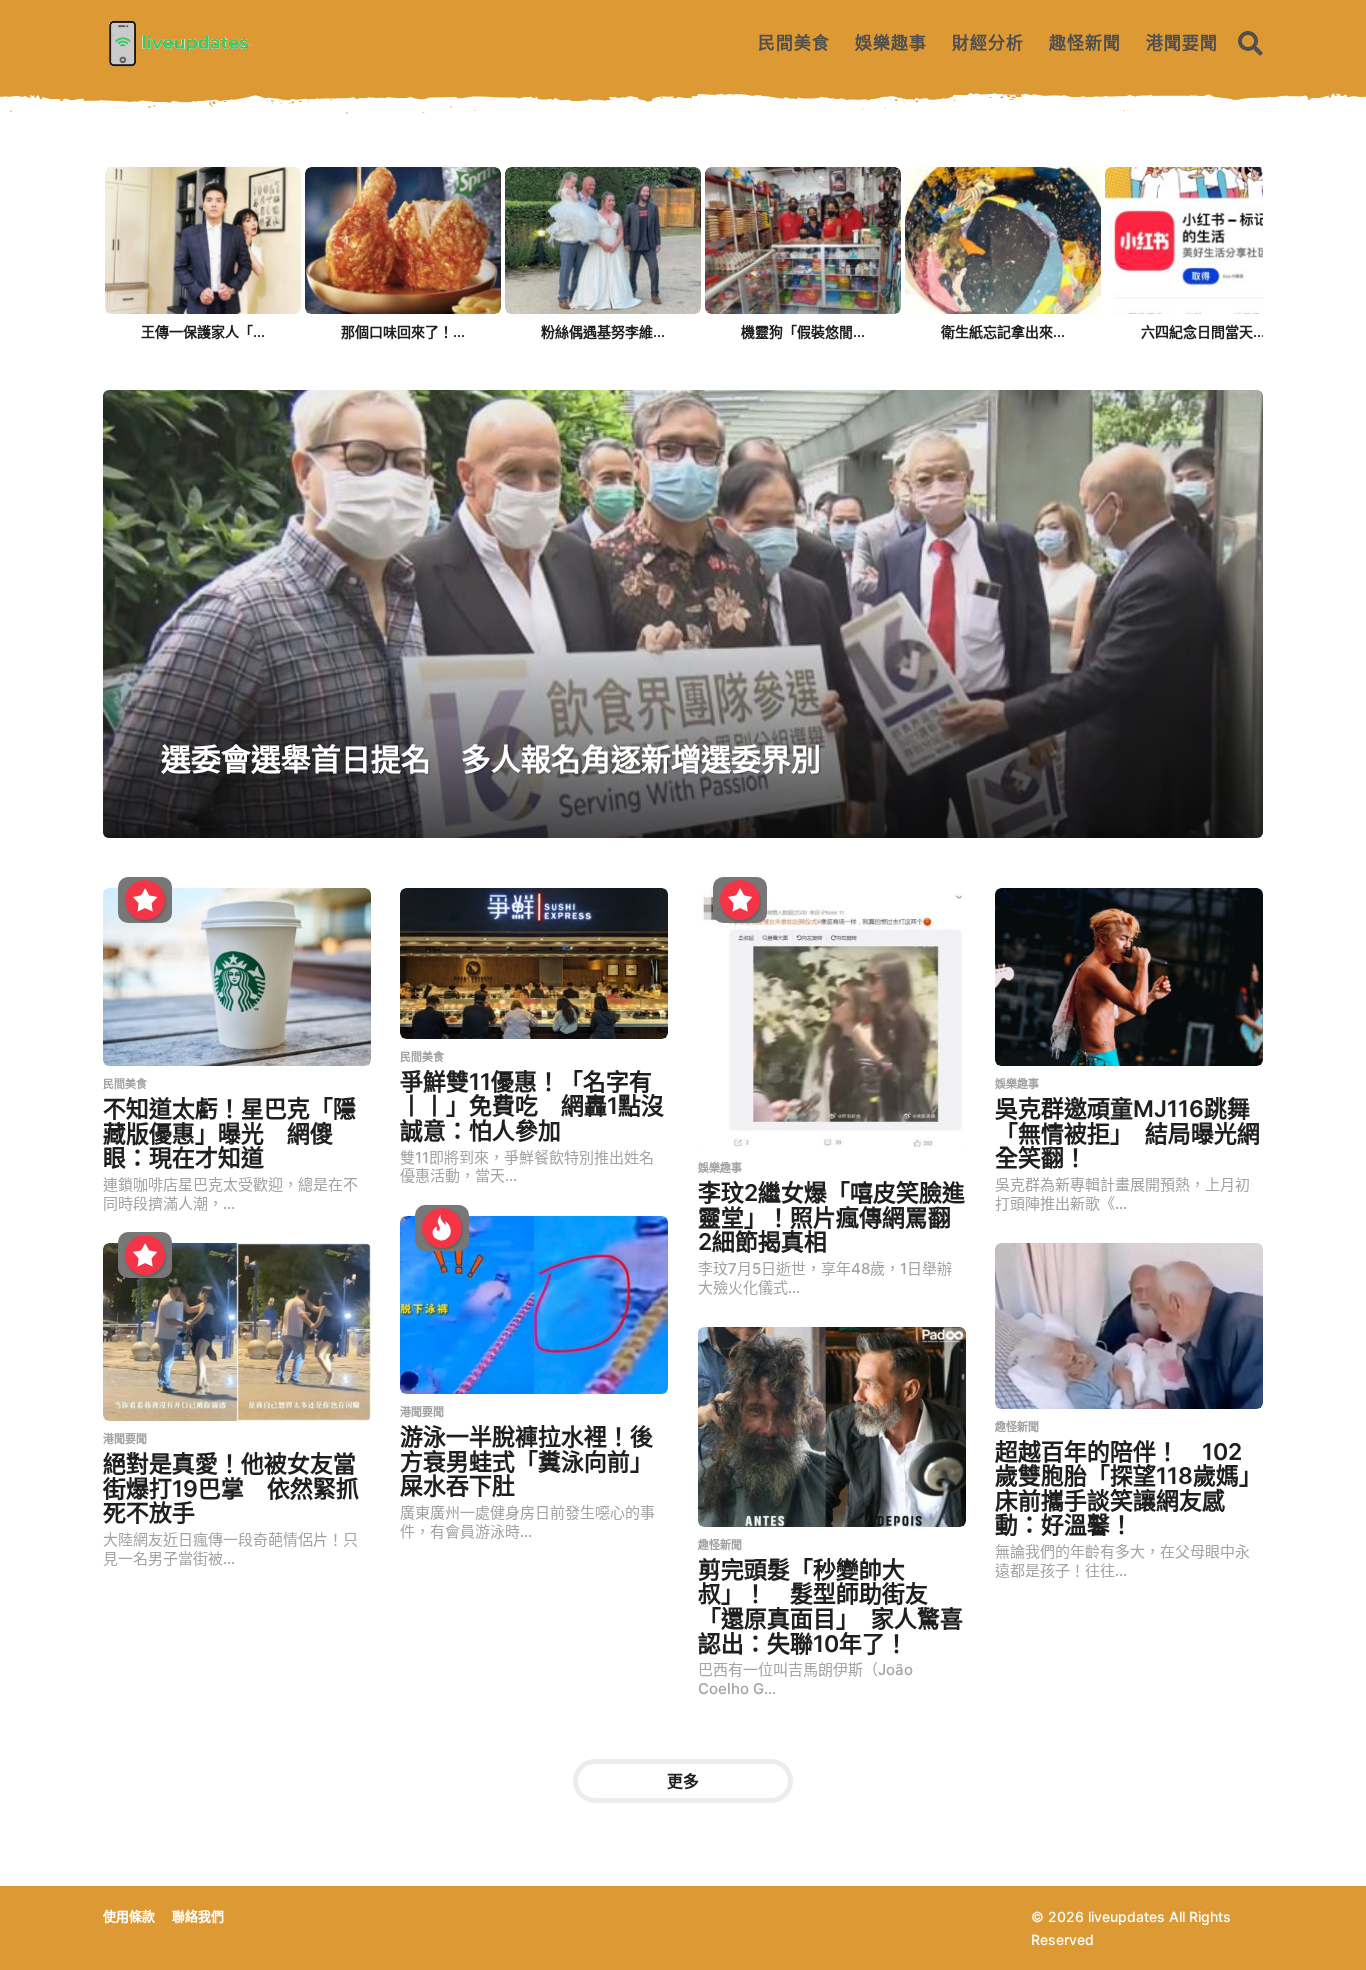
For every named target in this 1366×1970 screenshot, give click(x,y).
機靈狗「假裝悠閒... (803, 331)
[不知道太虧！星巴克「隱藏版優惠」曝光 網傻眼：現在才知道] (237, 977)
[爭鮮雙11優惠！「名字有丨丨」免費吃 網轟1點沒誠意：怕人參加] (534, 963)
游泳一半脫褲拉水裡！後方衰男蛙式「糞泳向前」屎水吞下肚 (526, 1461)
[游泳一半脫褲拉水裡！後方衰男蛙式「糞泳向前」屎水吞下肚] (534, 1305)
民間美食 (794, 43)
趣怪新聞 (1085, 43)
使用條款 (129, 1916)
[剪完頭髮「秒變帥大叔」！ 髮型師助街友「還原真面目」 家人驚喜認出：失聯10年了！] (832, 1427)
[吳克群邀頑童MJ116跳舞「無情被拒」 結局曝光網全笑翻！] (1129, 977)
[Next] (1245, 242)
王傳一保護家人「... (203, 331)
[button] (1250, 43)
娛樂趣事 (891, 43)
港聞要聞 (1182, 43)
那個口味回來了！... (403, 331)
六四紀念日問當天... (1203, 331)
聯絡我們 (198, 1916)
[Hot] (442, 1228)
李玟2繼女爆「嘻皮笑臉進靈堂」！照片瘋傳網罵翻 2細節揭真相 (836, 1217)
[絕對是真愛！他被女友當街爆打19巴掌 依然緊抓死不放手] (237, 1332)
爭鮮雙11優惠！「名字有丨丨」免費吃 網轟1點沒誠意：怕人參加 (532, 1106)
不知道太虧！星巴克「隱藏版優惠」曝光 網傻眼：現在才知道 (229, 1133)
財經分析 (988, 43)
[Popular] (145, 900)
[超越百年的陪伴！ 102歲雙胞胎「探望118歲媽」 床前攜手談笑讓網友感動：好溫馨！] (1129, 1326)
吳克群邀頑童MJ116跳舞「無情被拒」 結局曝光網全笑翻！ (1127, 1133)
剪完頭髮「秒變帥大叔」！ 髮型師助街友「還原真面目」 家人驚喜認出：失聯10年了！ (830, 1607)
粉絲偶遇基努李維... (603, 331)
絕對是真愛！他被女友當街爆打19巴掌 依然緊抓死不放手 (231, 1488)
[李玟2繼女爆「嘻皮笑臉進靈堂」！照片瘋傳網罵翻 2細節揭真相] (832, 1019)
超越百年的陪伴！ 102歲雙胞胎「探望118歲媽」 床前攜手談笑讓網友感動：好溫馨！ (1134, 1489)
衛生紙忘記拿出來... (1003, 331)
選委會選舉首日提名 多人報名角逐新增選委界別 (491, 759)
